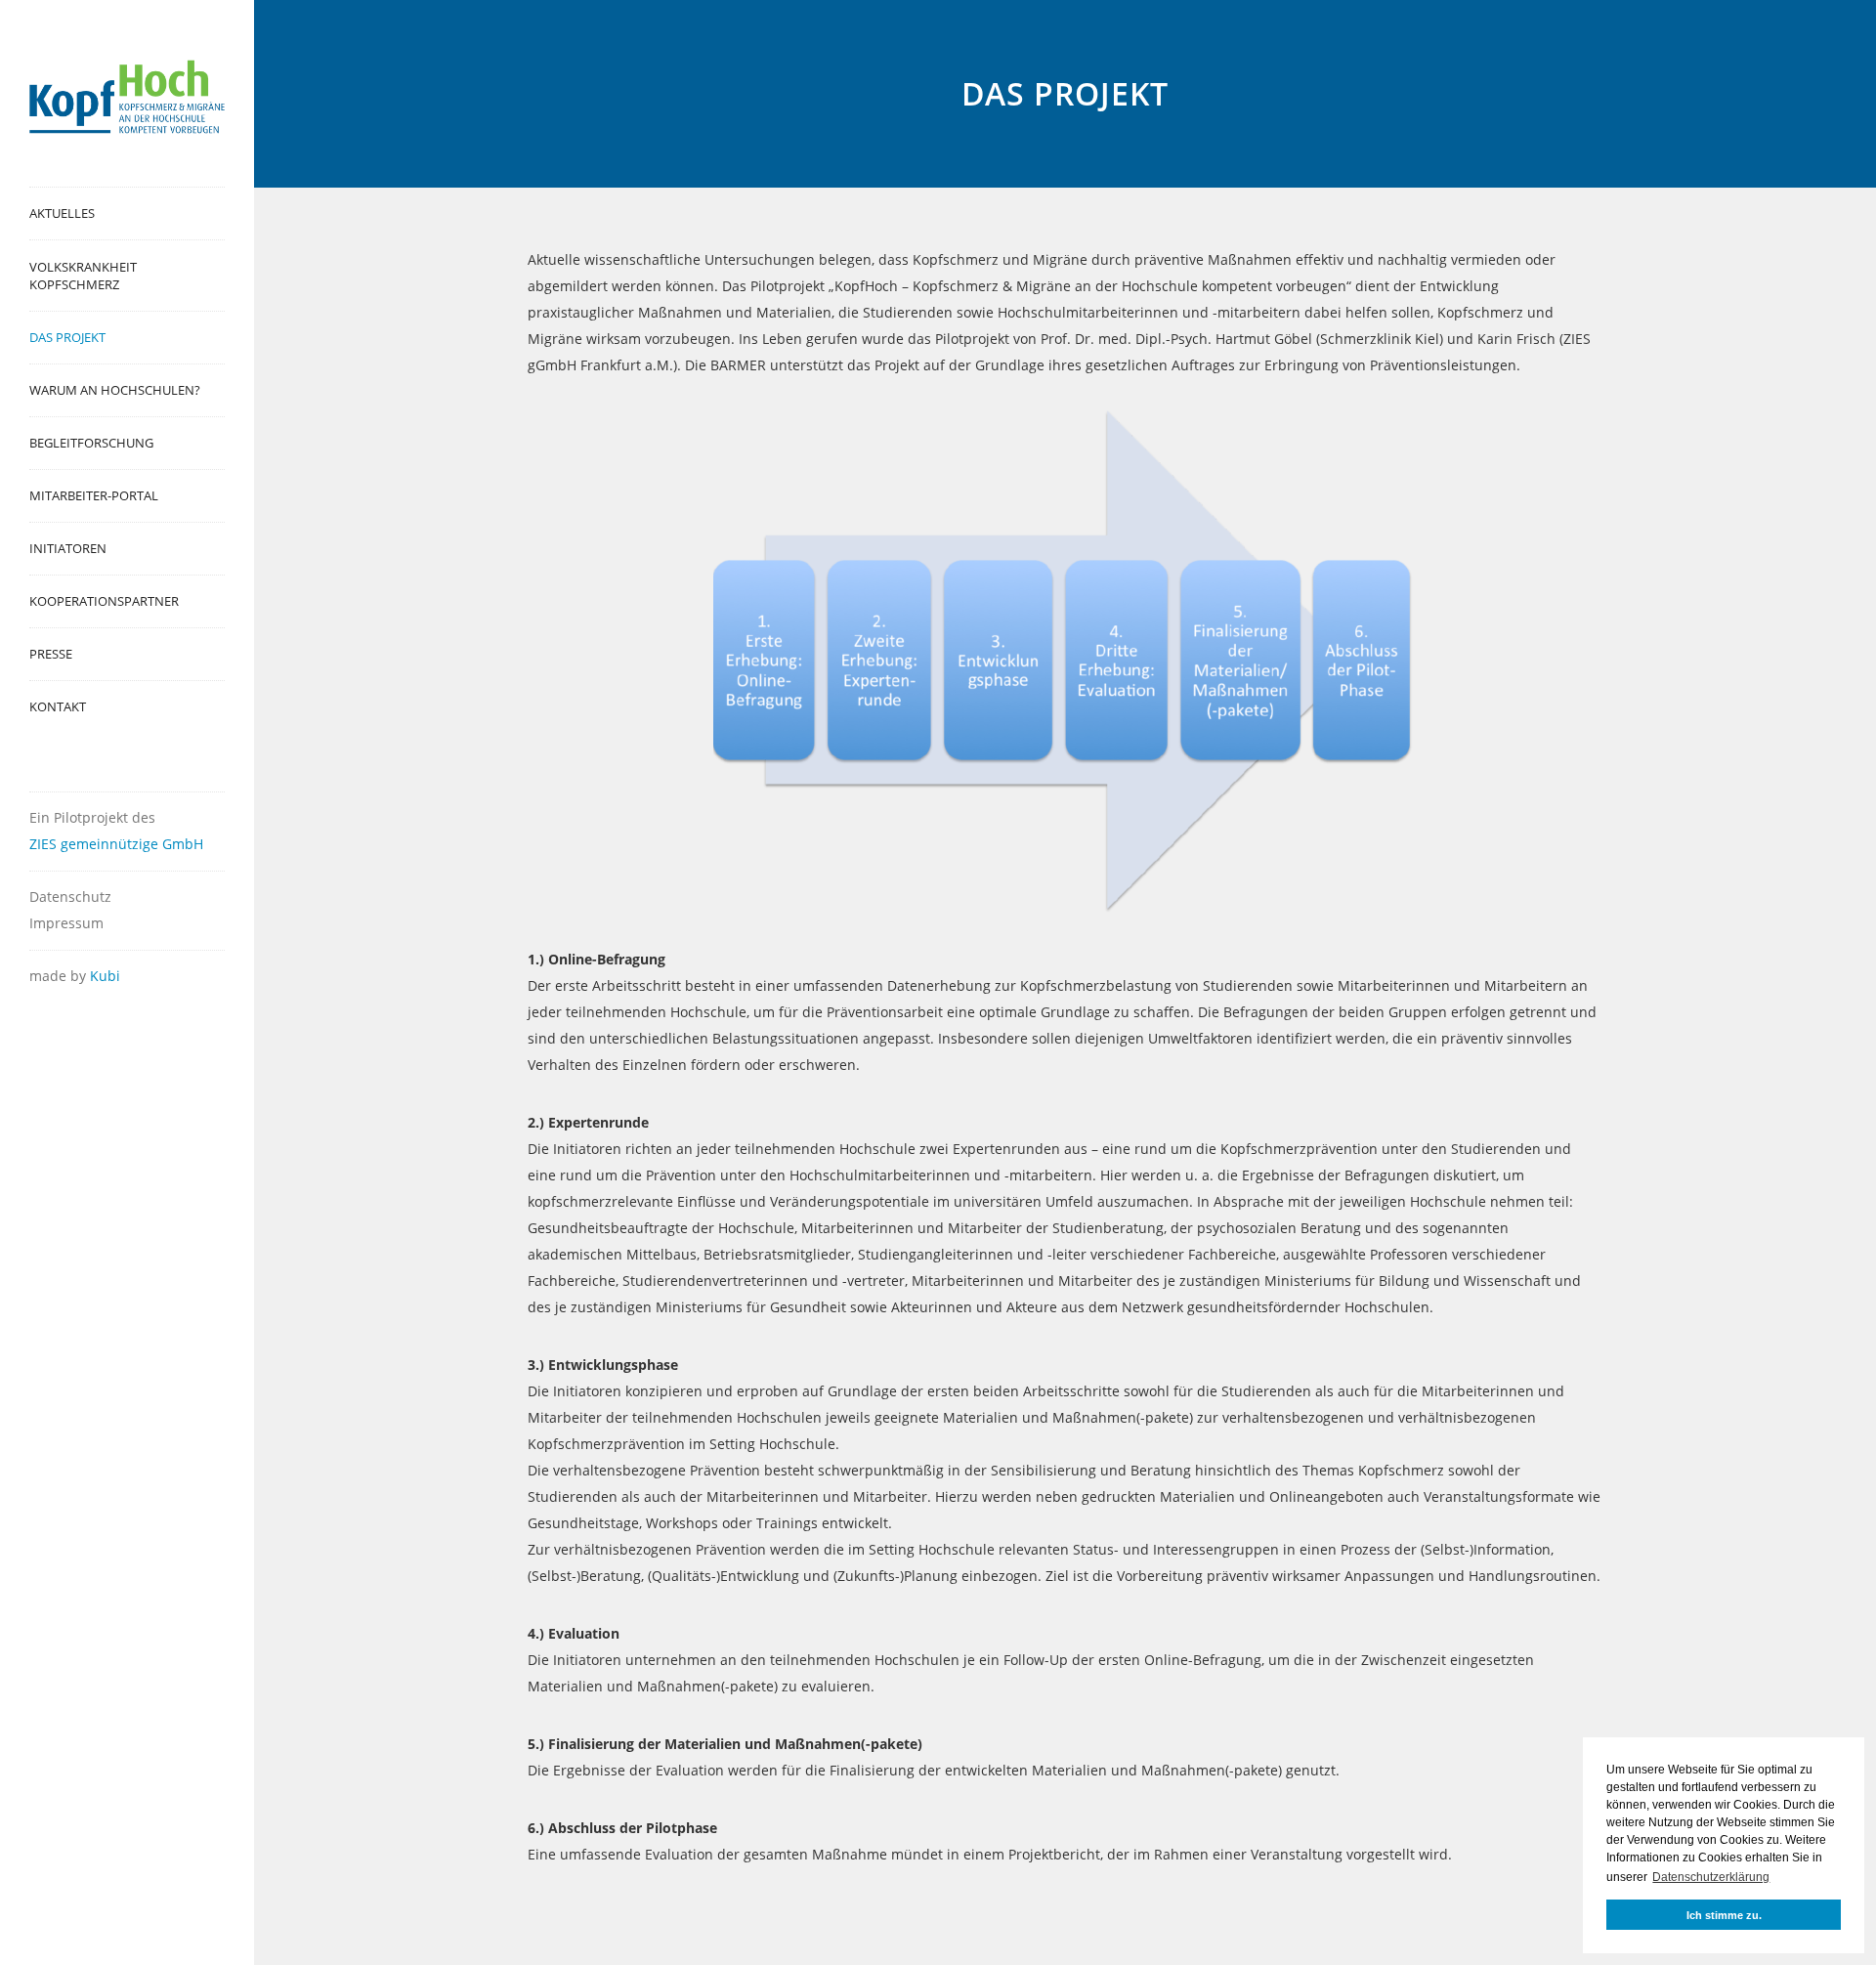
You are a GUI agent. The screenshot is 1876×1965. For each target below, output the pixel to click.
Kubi (105, 976)
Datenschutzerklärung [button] (1711, 1877)
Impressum (66, 923)
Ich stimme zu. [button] (1724, 1915)
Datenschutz (70, 897)
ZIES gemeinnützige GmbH (116, 844)
